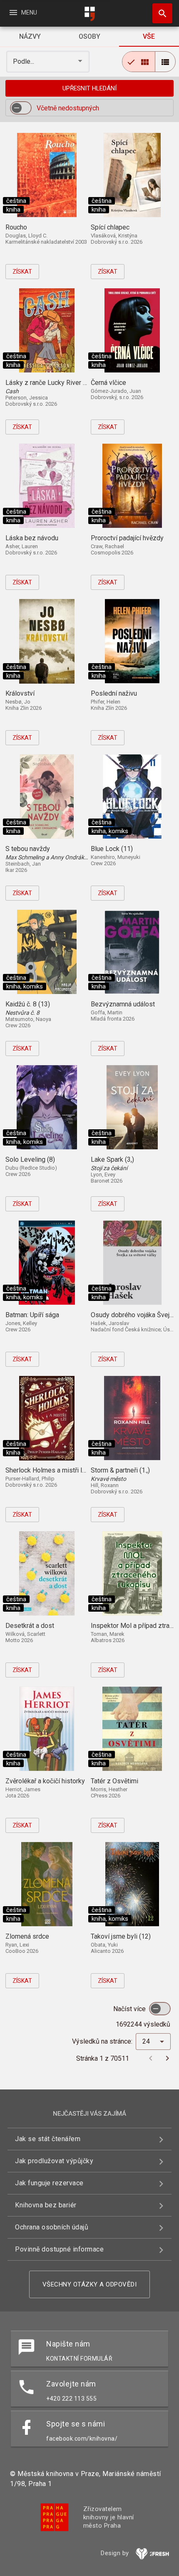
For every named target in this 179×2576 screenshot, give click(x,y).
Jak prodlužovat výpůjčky (54, 2161)
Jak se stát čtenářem (48, 2139)
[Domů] (89, 14)
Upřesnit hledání (89, 88)
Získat (22, 272)
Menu (23, 12)
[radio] (139, 62)
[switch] (21, 108)
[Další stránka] (167, 2058)
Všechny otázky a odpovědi (90, 2284)
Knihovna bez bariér (46, 2205)
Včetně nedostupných (68, 108)
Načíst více (130, 2009)
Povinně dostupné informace (59, 2249)
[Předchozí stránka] (151, 2058)
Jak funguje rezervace (49, 2183)
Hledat (159, 13)
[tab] (30, 37)
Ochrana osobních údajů (52, 2227)
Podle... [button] (24, 61)
